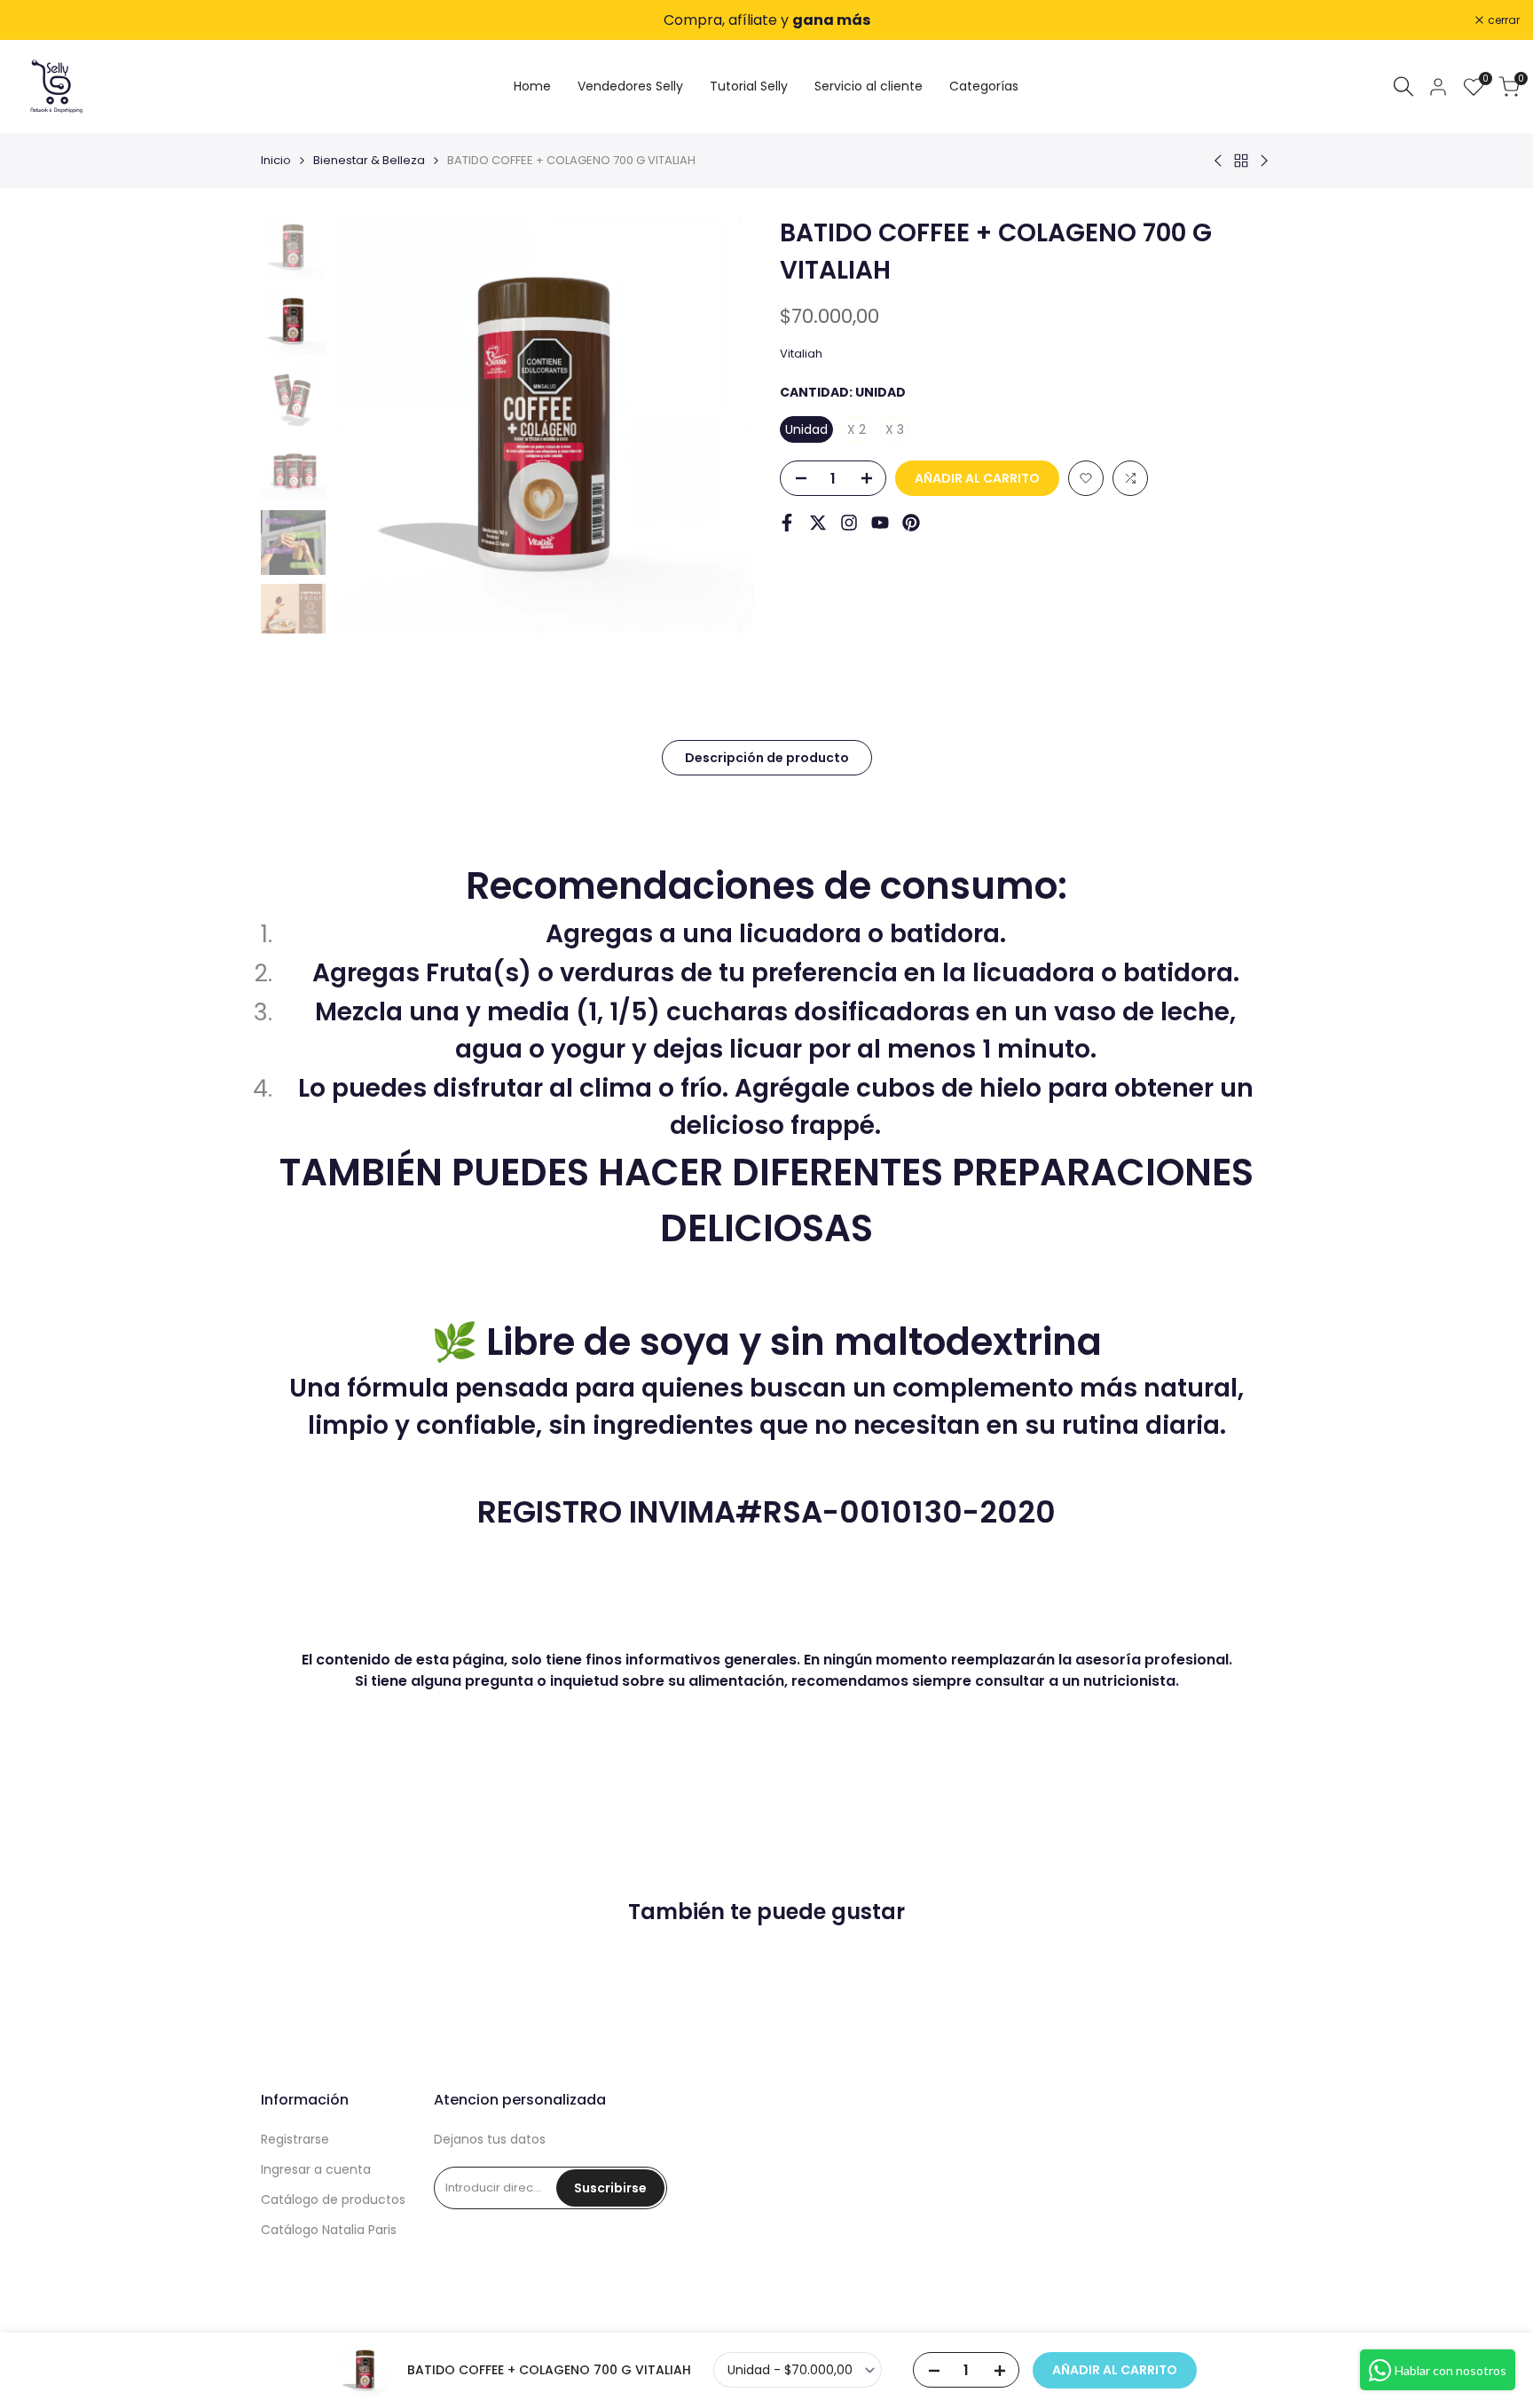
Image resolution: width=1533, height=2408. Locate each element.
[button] (1086, 478)
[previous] (370, 424)
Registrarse (295, 2139)
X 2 (857, 429)
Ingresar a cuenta (316, 2169)
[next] (718, 424)
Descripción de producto (767, 758)
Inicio (276, 160)
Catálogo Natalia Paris (329, 2230)
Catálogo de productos (333, 2199)
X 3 (895, 429)
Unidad (806, 429)
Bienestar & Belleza (369, 160)
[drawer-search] (1403, 87)
